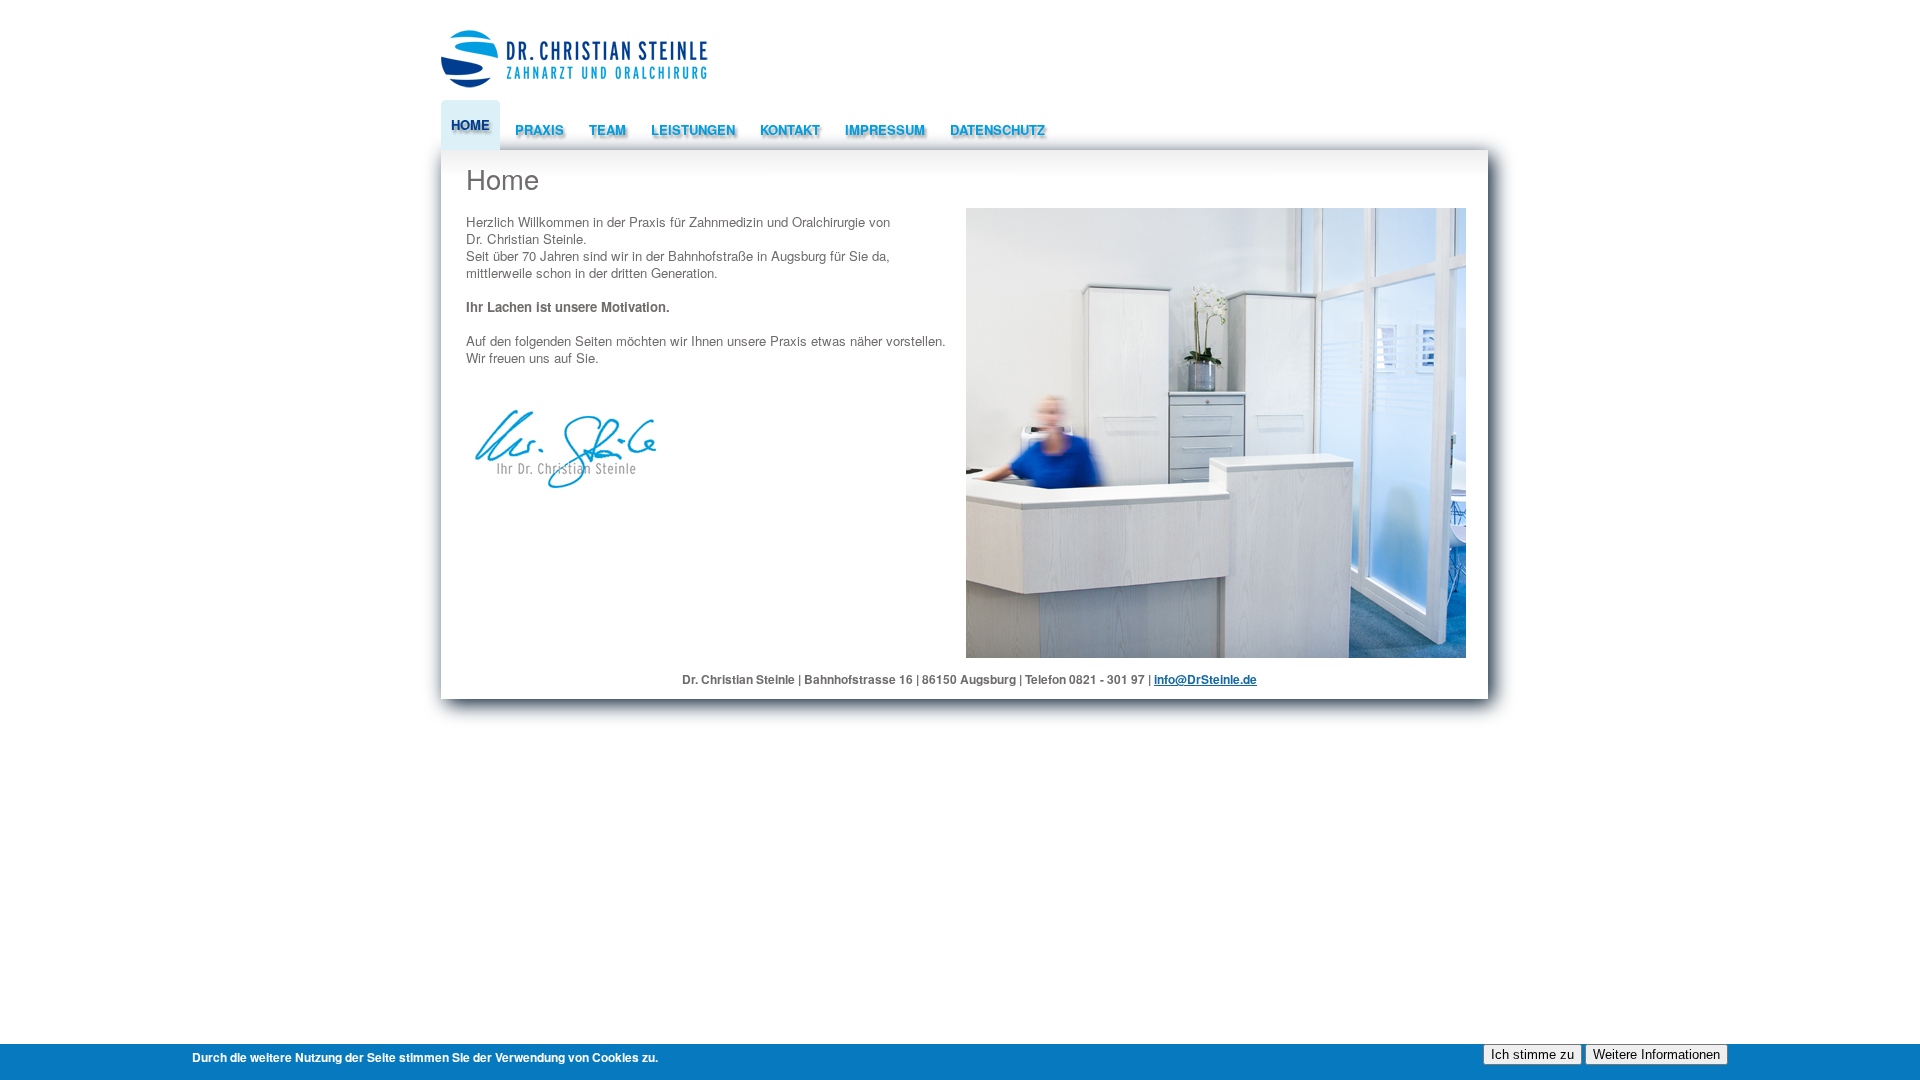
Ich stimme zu (1532, 1054)
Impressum (885, 129)
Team (607, 129)
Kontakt (790, 129)
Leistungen (693, 129)
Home (470, 124)
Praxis (539, 129)
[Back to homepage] (574, 94)
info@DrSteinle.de (1205, 679)
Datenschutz (997, 129)
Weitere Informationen (1656, 1054)
